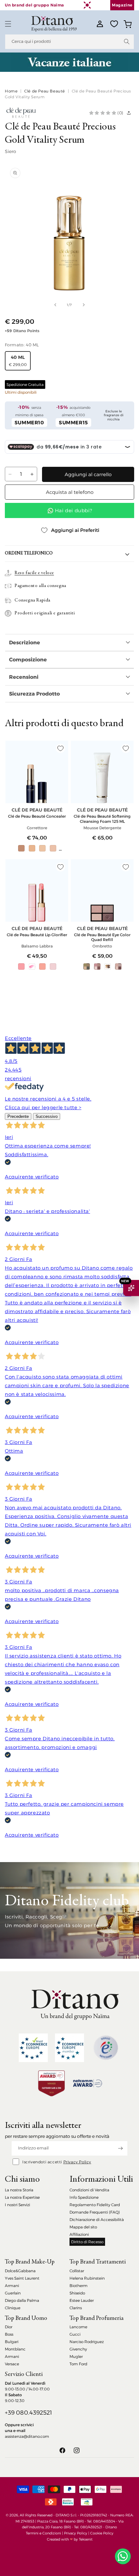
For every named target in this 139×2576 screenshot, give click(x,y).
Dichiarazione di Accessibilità (97, 2220)
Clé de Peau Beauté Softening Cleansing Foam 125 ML (102, 819)
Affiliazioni (79, 2234)
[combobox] (69, 42)
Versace (12, 2364)
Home (11, 91)
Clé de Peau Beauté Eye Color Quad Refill (102, 937)
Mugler (76, 2356)
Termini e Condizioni (43, 2533)
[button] (8, 24)
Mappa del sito (83, 2227)
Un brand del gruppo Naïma (34, 5)
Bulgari (12, 2342)
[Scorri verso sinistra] (55, 305)
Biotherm (79, 2286)
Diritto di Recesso (87, 2242)
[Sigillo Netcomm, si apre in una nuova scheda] (106, 2048)
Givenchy (78, 2349)
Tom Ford (78, 2364)
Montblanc (15, 2349)
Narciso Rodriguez (87, 2342)
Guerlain (13, 2293)
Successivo (47, 1116)
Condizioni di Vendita (89, 2190)
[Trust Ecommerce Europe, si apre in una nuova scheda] (33, 2048)
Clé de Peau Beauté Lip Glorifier (37, 935)
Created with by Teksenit (70, 2539)
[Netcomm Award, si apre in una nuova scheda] (51, 2083)
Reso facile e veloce (34, 573)
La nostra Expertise (22, 2197)
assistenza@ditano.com (27, 2436)
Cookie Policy (102, 2533)
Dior (9, 2327)
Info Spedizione (84, 2197)
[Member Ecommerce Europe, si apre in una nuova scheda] (69, 2048)
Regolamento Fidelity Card (95, 2205)
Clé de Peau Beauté (45, 91)
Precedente (18, 1116)
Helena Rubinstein (87, 2278)
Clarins (76, 2308)
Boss (9, 2334)
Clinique (13, 2308)
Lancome (78, 2327)
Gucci (75, 2334)
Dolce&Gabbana (20, 2271)
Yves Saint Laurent (22, 2278)
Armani (12, 2286)
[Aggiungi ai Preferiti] (60, 748)
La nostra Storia (19, 2190)
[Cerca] (127, 42)
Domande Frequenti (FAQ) (95, 2212)
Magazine (122, 5)
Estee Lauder (82, 2300)
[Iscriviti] (120, 2148)
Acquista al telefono (70, 492)
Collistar (77, 2271)
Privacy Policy (77, 2162)
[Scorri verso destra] (84, 305)
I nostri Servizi (17, 2205)
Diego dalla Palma (22, 2300)
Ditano (111, 2527)
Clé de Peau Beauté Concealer (37, 816)
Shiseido (77, 2293)
